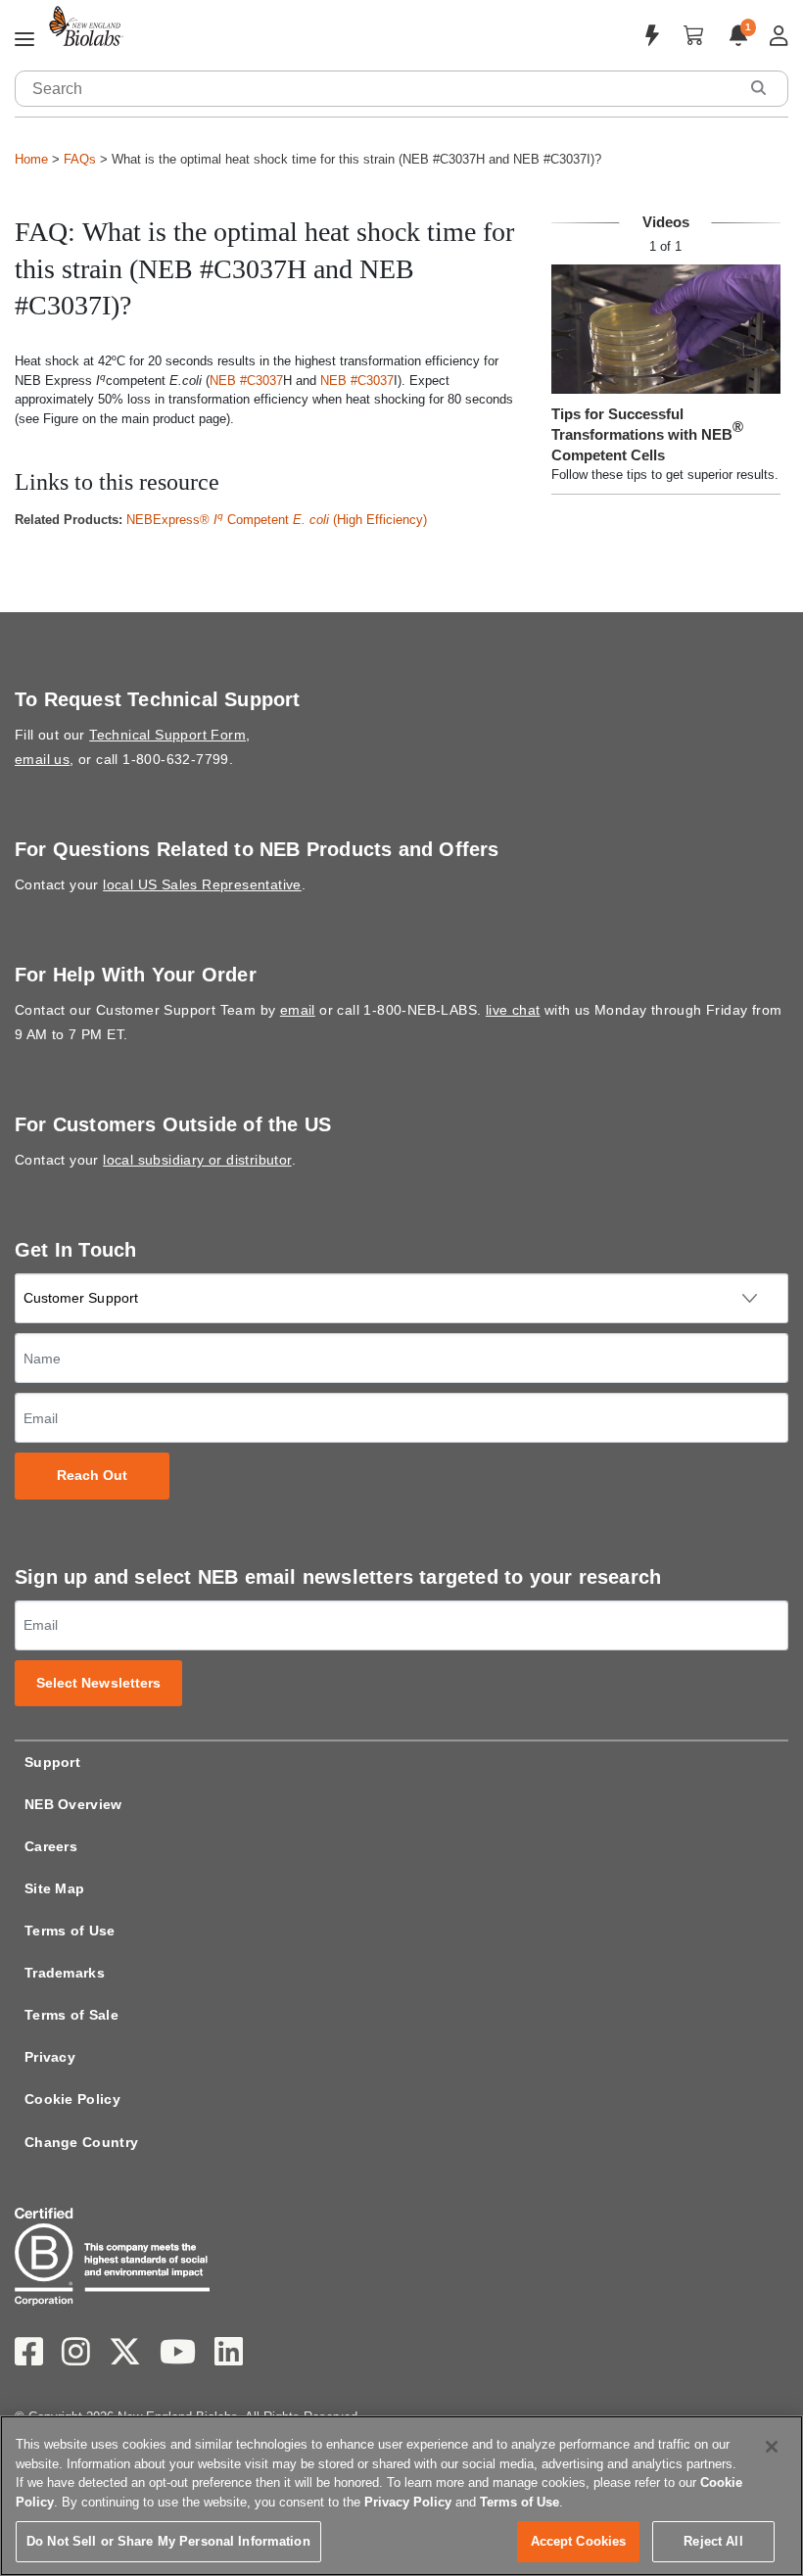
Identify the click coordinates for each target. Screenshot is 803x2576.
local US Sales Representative (202, 884)
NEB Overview (73, 1804)
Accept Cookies (579, 2541)
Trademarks (65, 1973)
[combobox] (377, 89)
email (298, 1010)
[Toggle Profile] (779, 36)
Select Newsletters (99, 1683)
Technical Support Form (167, 735)
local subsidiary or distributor (197, 1160)
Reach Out (93, 1476)
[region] (401, 2496)
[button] (758, 88)
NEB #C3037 (246, 381)
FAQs (80, 159)
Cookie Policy (72, 2099)
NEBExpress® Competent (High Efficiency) (277, 520)
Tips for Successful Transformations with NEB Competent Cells (647, 434)
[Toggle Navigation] (24, 40)
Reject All (713, 2541)
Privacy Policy (408, 2502)
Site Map (54, 1888)
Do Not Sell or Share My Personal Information (168, 2541)
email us (42, 759)
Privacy (50, 2057)
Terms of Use (70, 1931)
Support (52, 1762)
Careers (51, 1846)
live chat (513, 1010)
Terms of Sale (71, 2015)
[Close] (772, 2447)
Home (31, 159)
